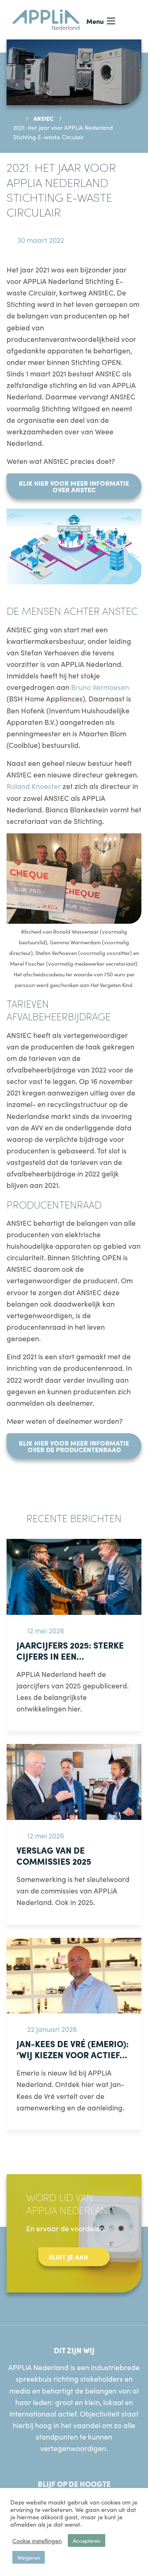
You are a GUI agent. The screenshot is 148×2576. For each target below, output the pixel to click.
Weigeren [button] (29, 2557)
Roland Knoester (34, 786)
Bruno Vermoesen (100, 687)
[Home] (17, 118)
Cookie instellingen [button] (37, 2541)
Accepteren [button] (87, 2540)
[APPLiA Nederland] (46, 18)
